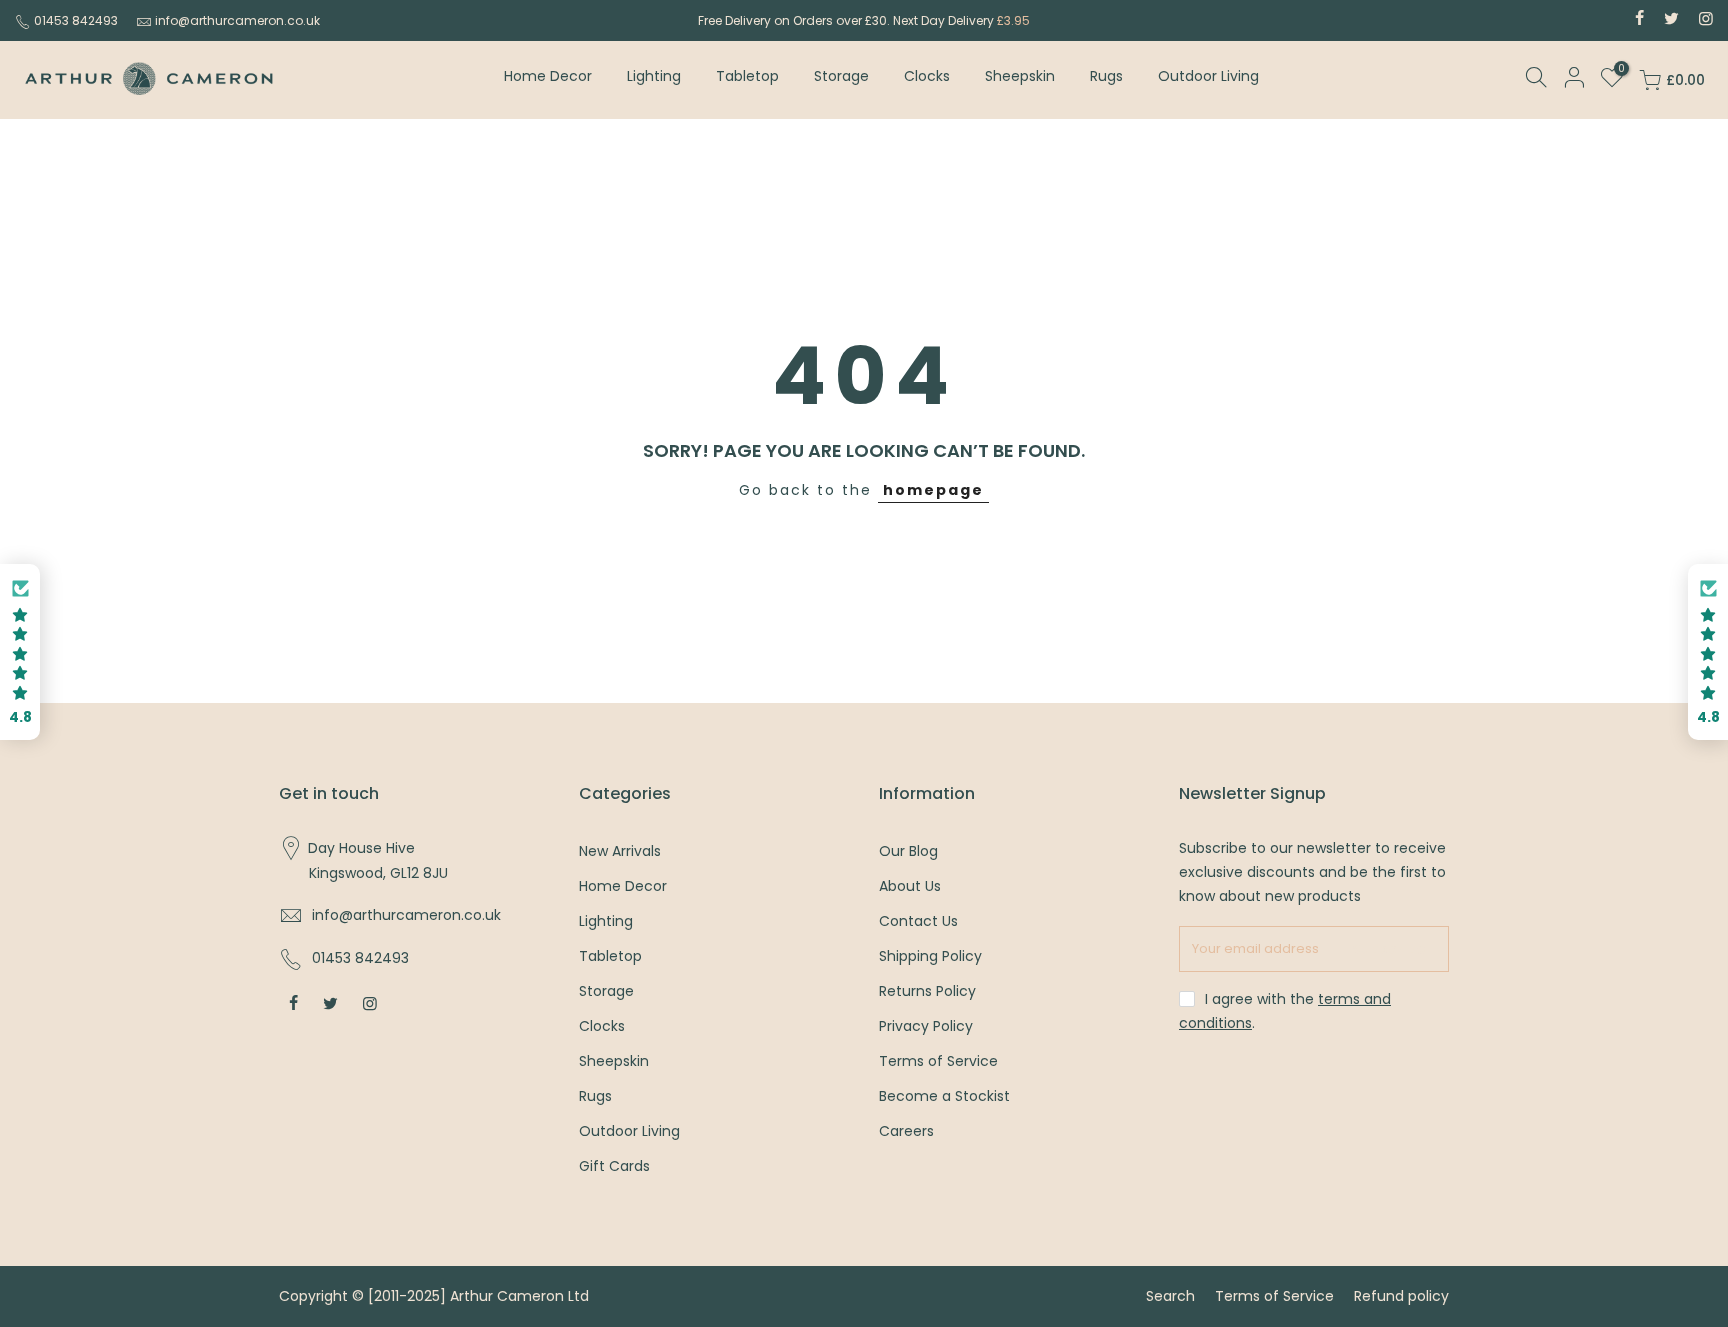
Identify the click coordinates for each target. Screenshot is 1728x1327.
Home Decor (548, 76)
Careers (906, 1131)
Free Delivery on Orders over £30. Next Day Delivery (864, 20)
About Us (910, 886)
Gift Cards (614, 1166)
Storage (841, 76)
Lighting (654, 76)
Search (1170, 1296)
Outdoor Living (1208, 76)
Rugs (1106, 76)
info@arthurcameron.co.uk (237, 20)
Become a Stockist (944, 1096)
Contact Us (918, 921)
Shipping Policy (930, 956)
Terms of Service (938, 1061)
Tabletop (747, 76)
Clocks (927, 76)
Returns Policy (927, 991)
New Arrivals (620, 851)
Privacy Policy (926, 1026)
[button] (20, 652)
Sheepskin (1020, 76)
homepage (933, 490)
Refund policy (1401, 1296)
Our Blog (908, 851)
